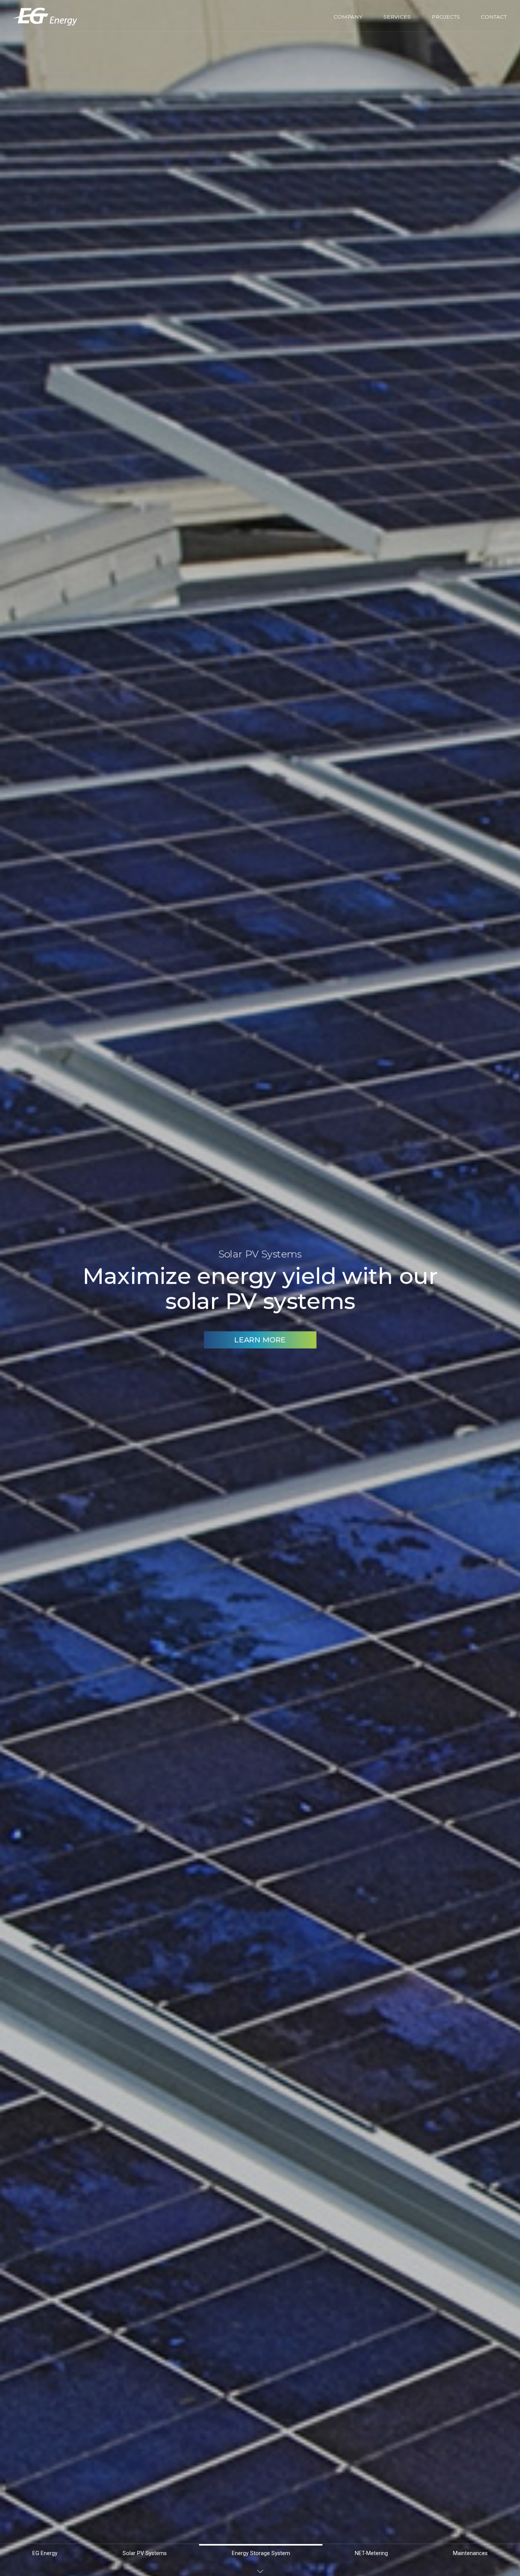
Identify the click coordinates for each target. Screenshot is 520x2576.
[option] (260, 1288)
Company (348, 17)
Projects (446, 17)
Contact (494, 17)
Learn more (260, 1352)
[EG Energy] (45, 17)
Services (397, 17)
